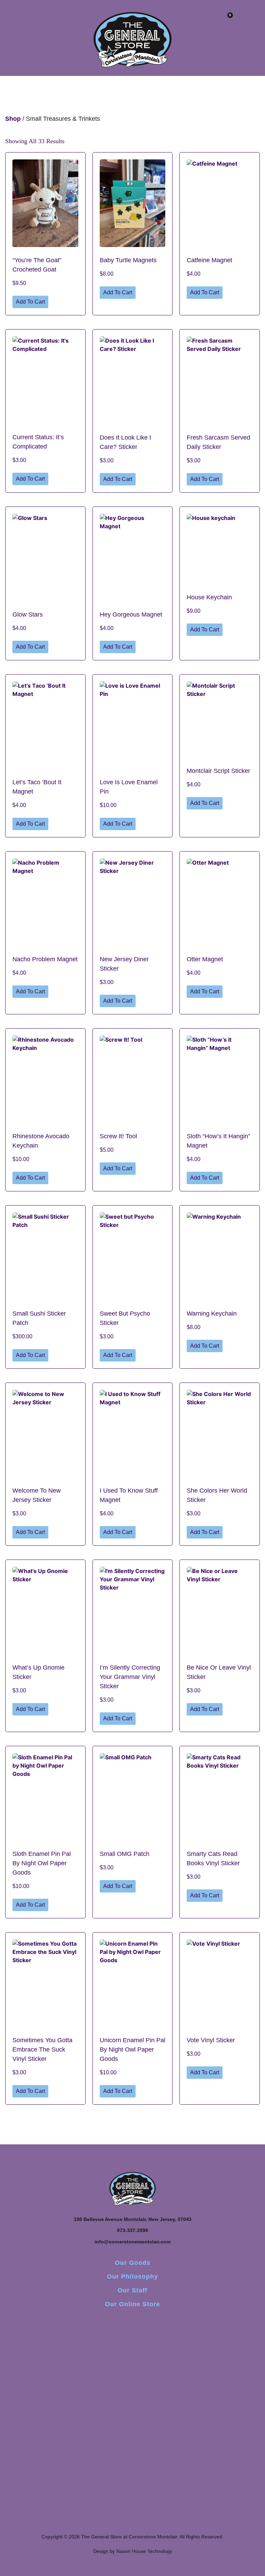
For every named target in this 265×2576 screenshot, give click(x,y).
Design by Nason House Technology (133, 2551)
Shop (13, 119)
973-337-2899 (132, 2230)
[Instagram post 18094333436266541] (185, 2353)
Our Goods (133, 2263)
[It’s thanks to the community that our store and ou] (237, 2407)
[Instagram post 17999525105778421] (80, 2353)
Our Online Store (132, 2304)
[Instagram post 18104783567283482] (132, 2353)
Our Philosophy (132, 2277)
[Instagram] (132, 2323)
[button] (48, 21)
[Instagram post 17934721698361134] (28, 2353)
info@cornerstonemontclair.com (132, 2242)
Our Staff (132, 2290)
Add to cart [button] (30, 302)
